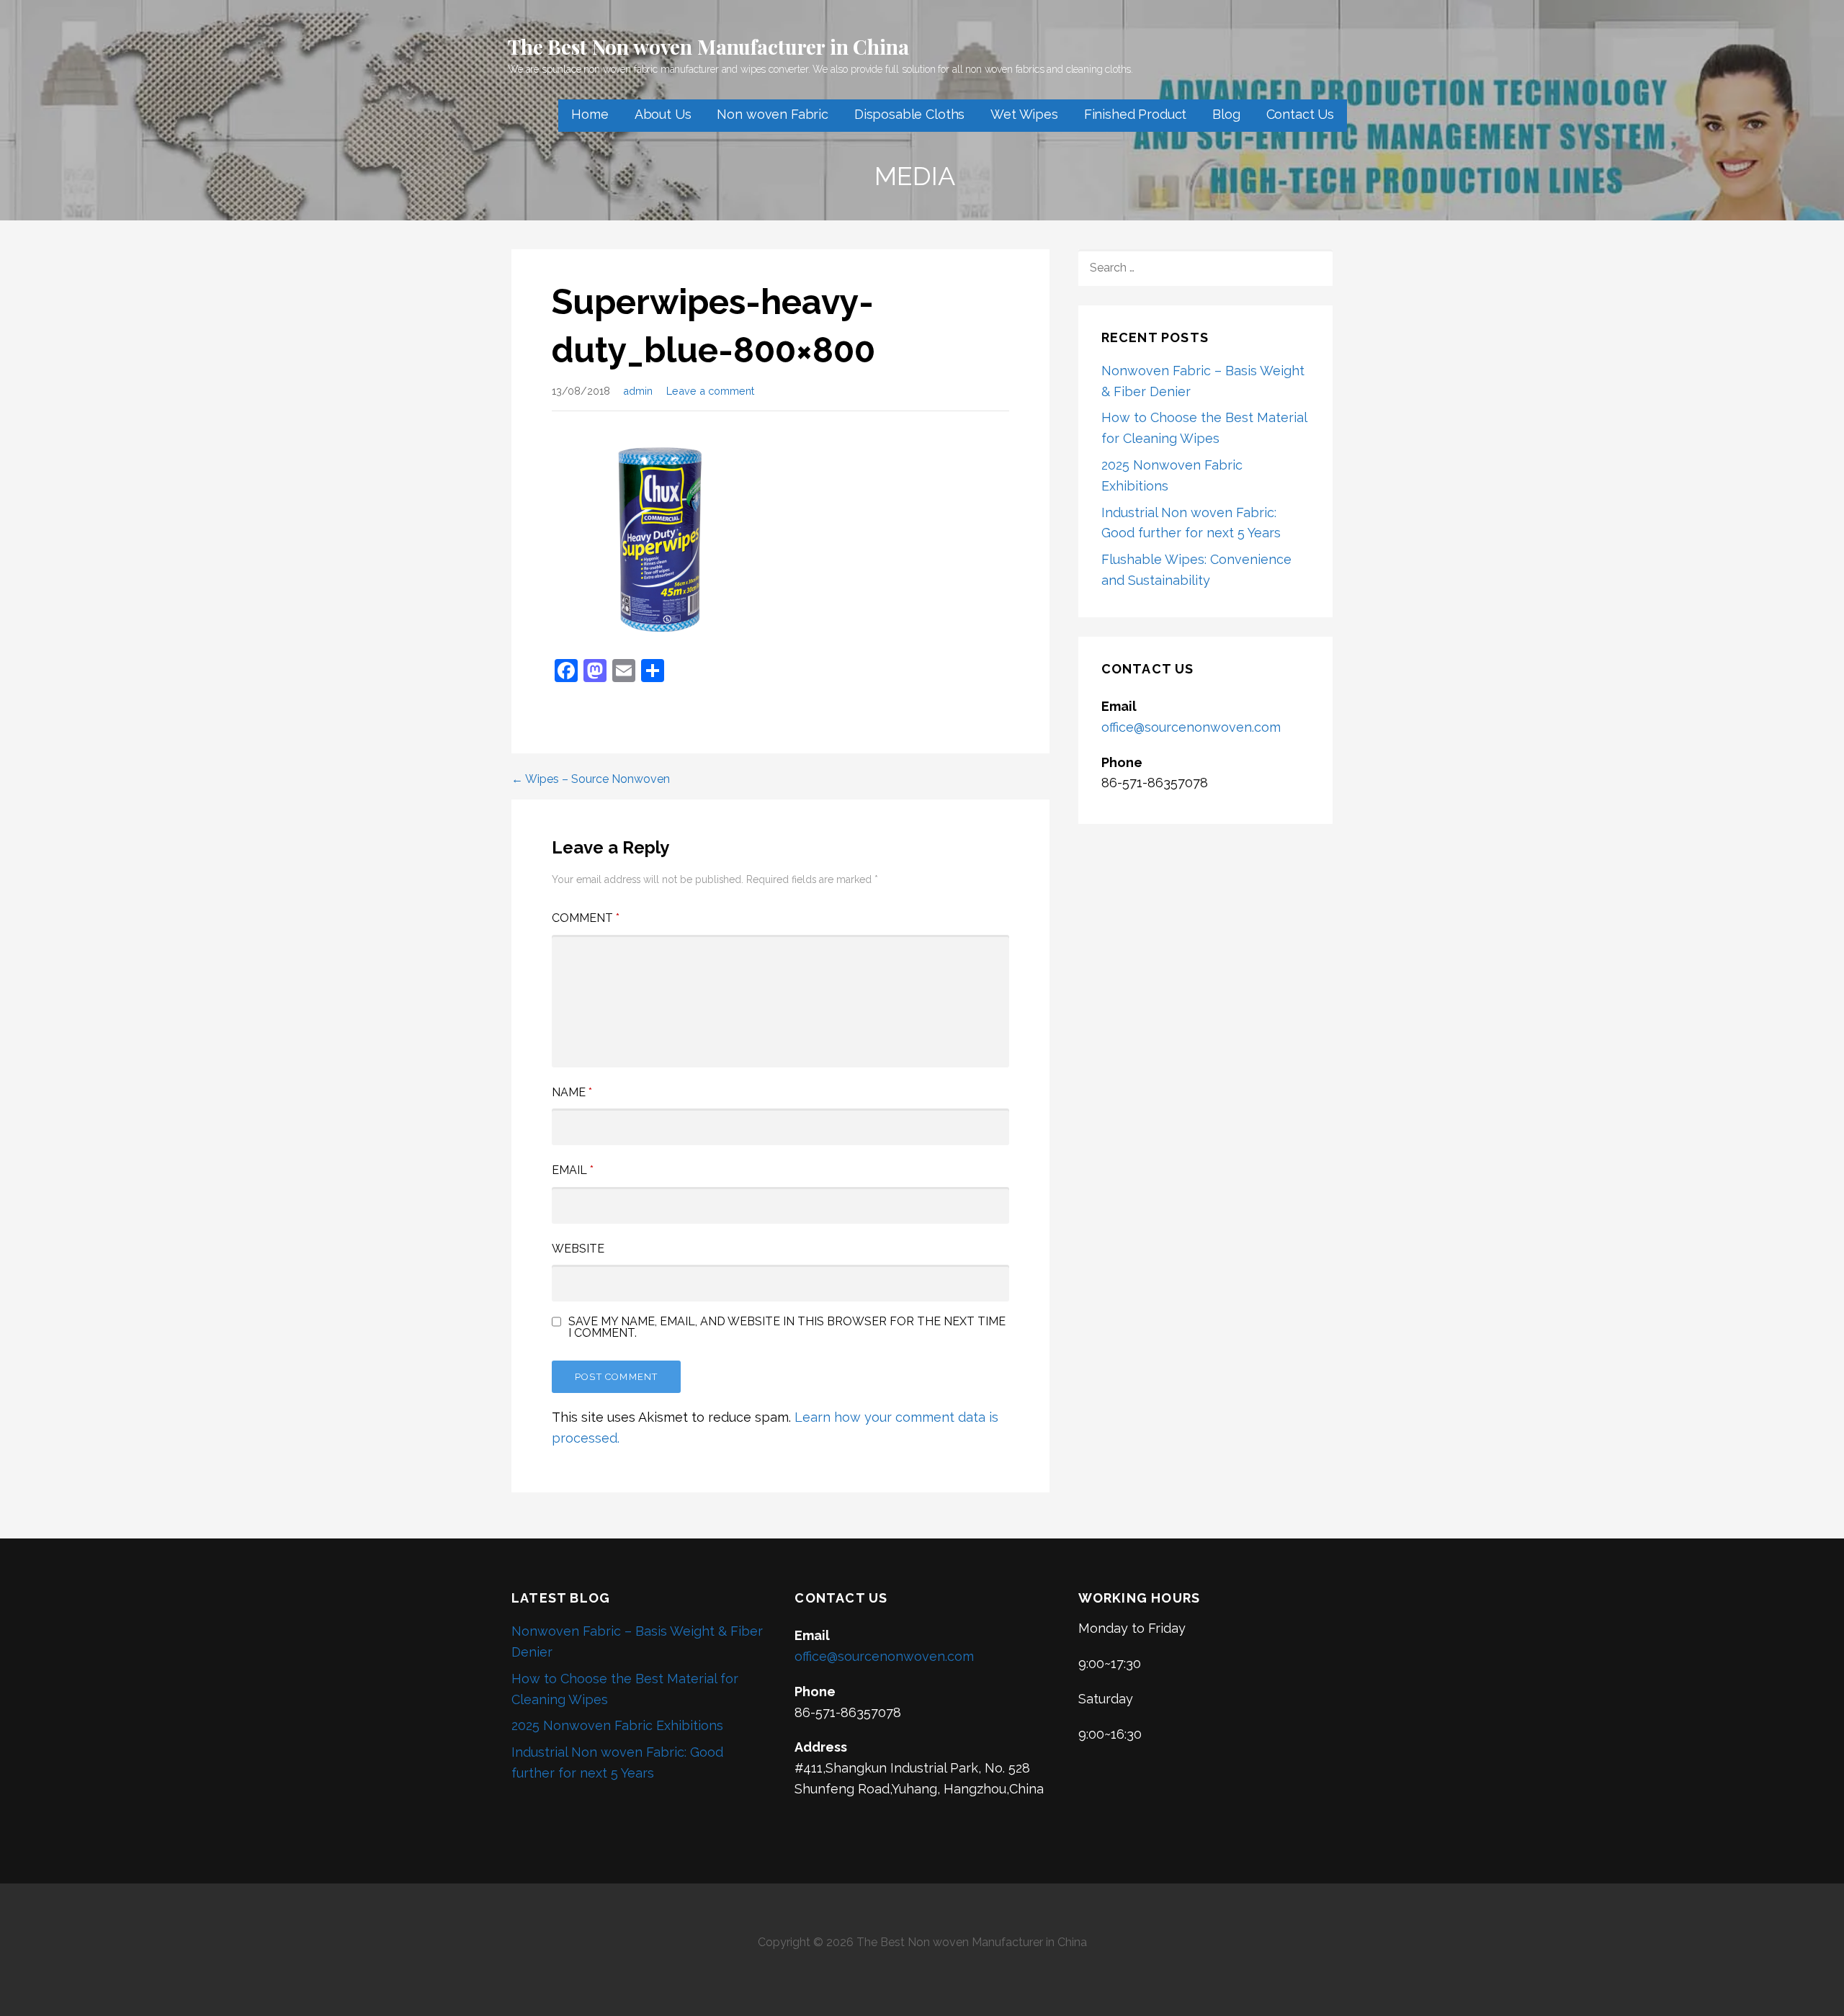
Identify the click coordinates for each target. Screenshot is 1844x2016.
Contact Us (1300, 114)
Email (573, 1170)
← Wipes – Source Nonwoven (591, 779)
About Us (663, 114)
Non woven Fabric (772, 114)
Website (578, 1249)
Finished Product (1135, 114)
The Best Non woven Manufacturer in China (708, 46)
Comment (586, 918)
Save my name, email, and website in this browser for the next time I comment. (787, 1327)
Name (572, 1092)
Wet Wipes (1024, 114)
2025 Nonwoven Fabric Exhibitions (617, 1725)
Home (590, 114)
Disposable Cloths (909, 114)
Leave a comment (710, 391)
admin (638, 391)
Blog (1226, 114)
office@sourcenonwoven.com (1191, 727)
